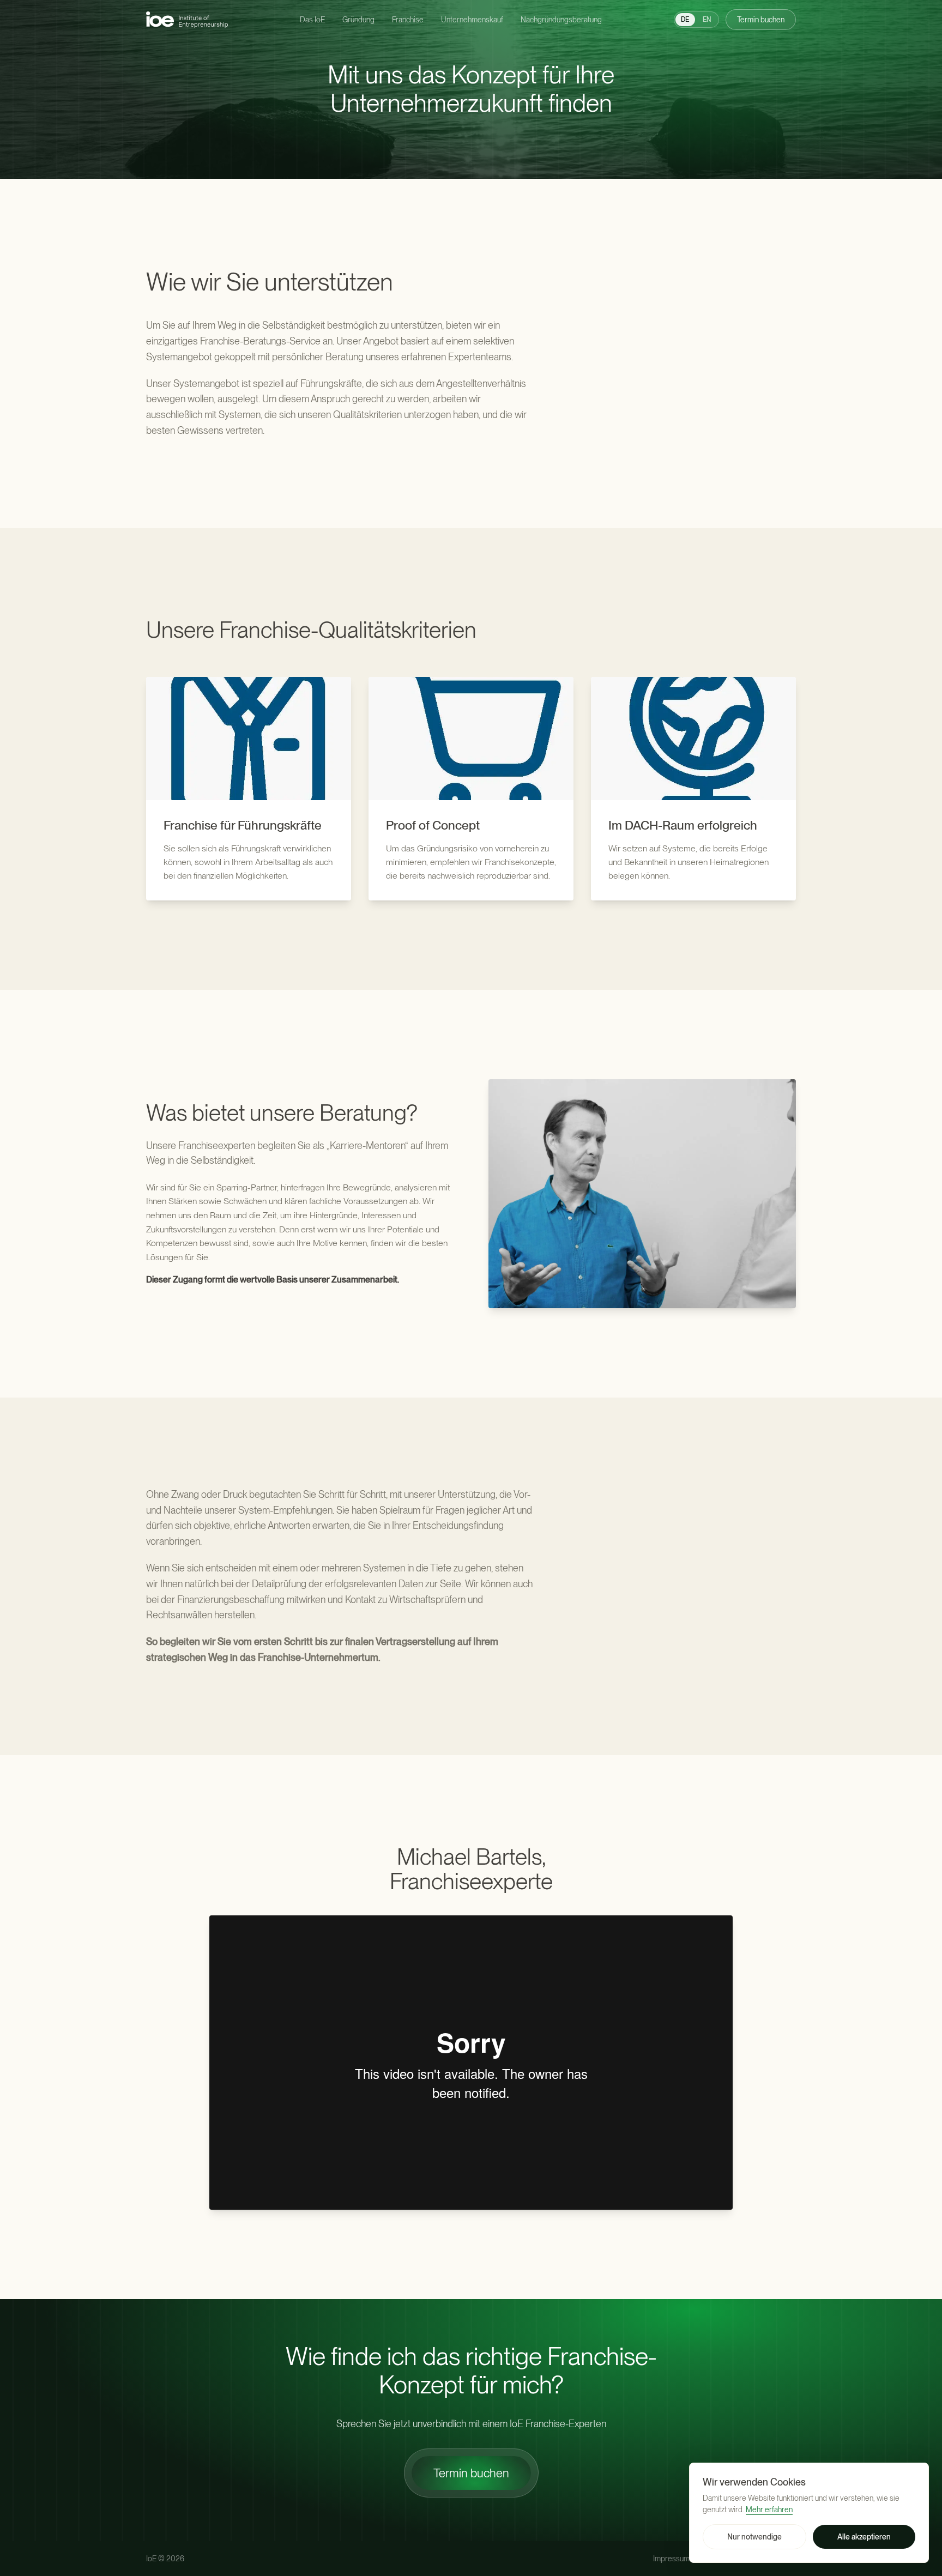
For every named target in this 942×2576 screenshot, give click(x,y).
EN (707, 20)
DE (685, 20)
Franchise (408, 20)
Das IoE (312, 20)
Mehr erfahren (769, 2510)
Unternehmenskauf (472, 20)
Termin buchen (761, 20)
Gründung (358, 20)
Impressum (671, 2559)
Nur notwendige (754, 2537)
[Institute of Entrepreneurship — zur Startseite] (187, 19)
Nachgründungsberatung (561, 20)
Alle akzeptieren (864, 2537)
